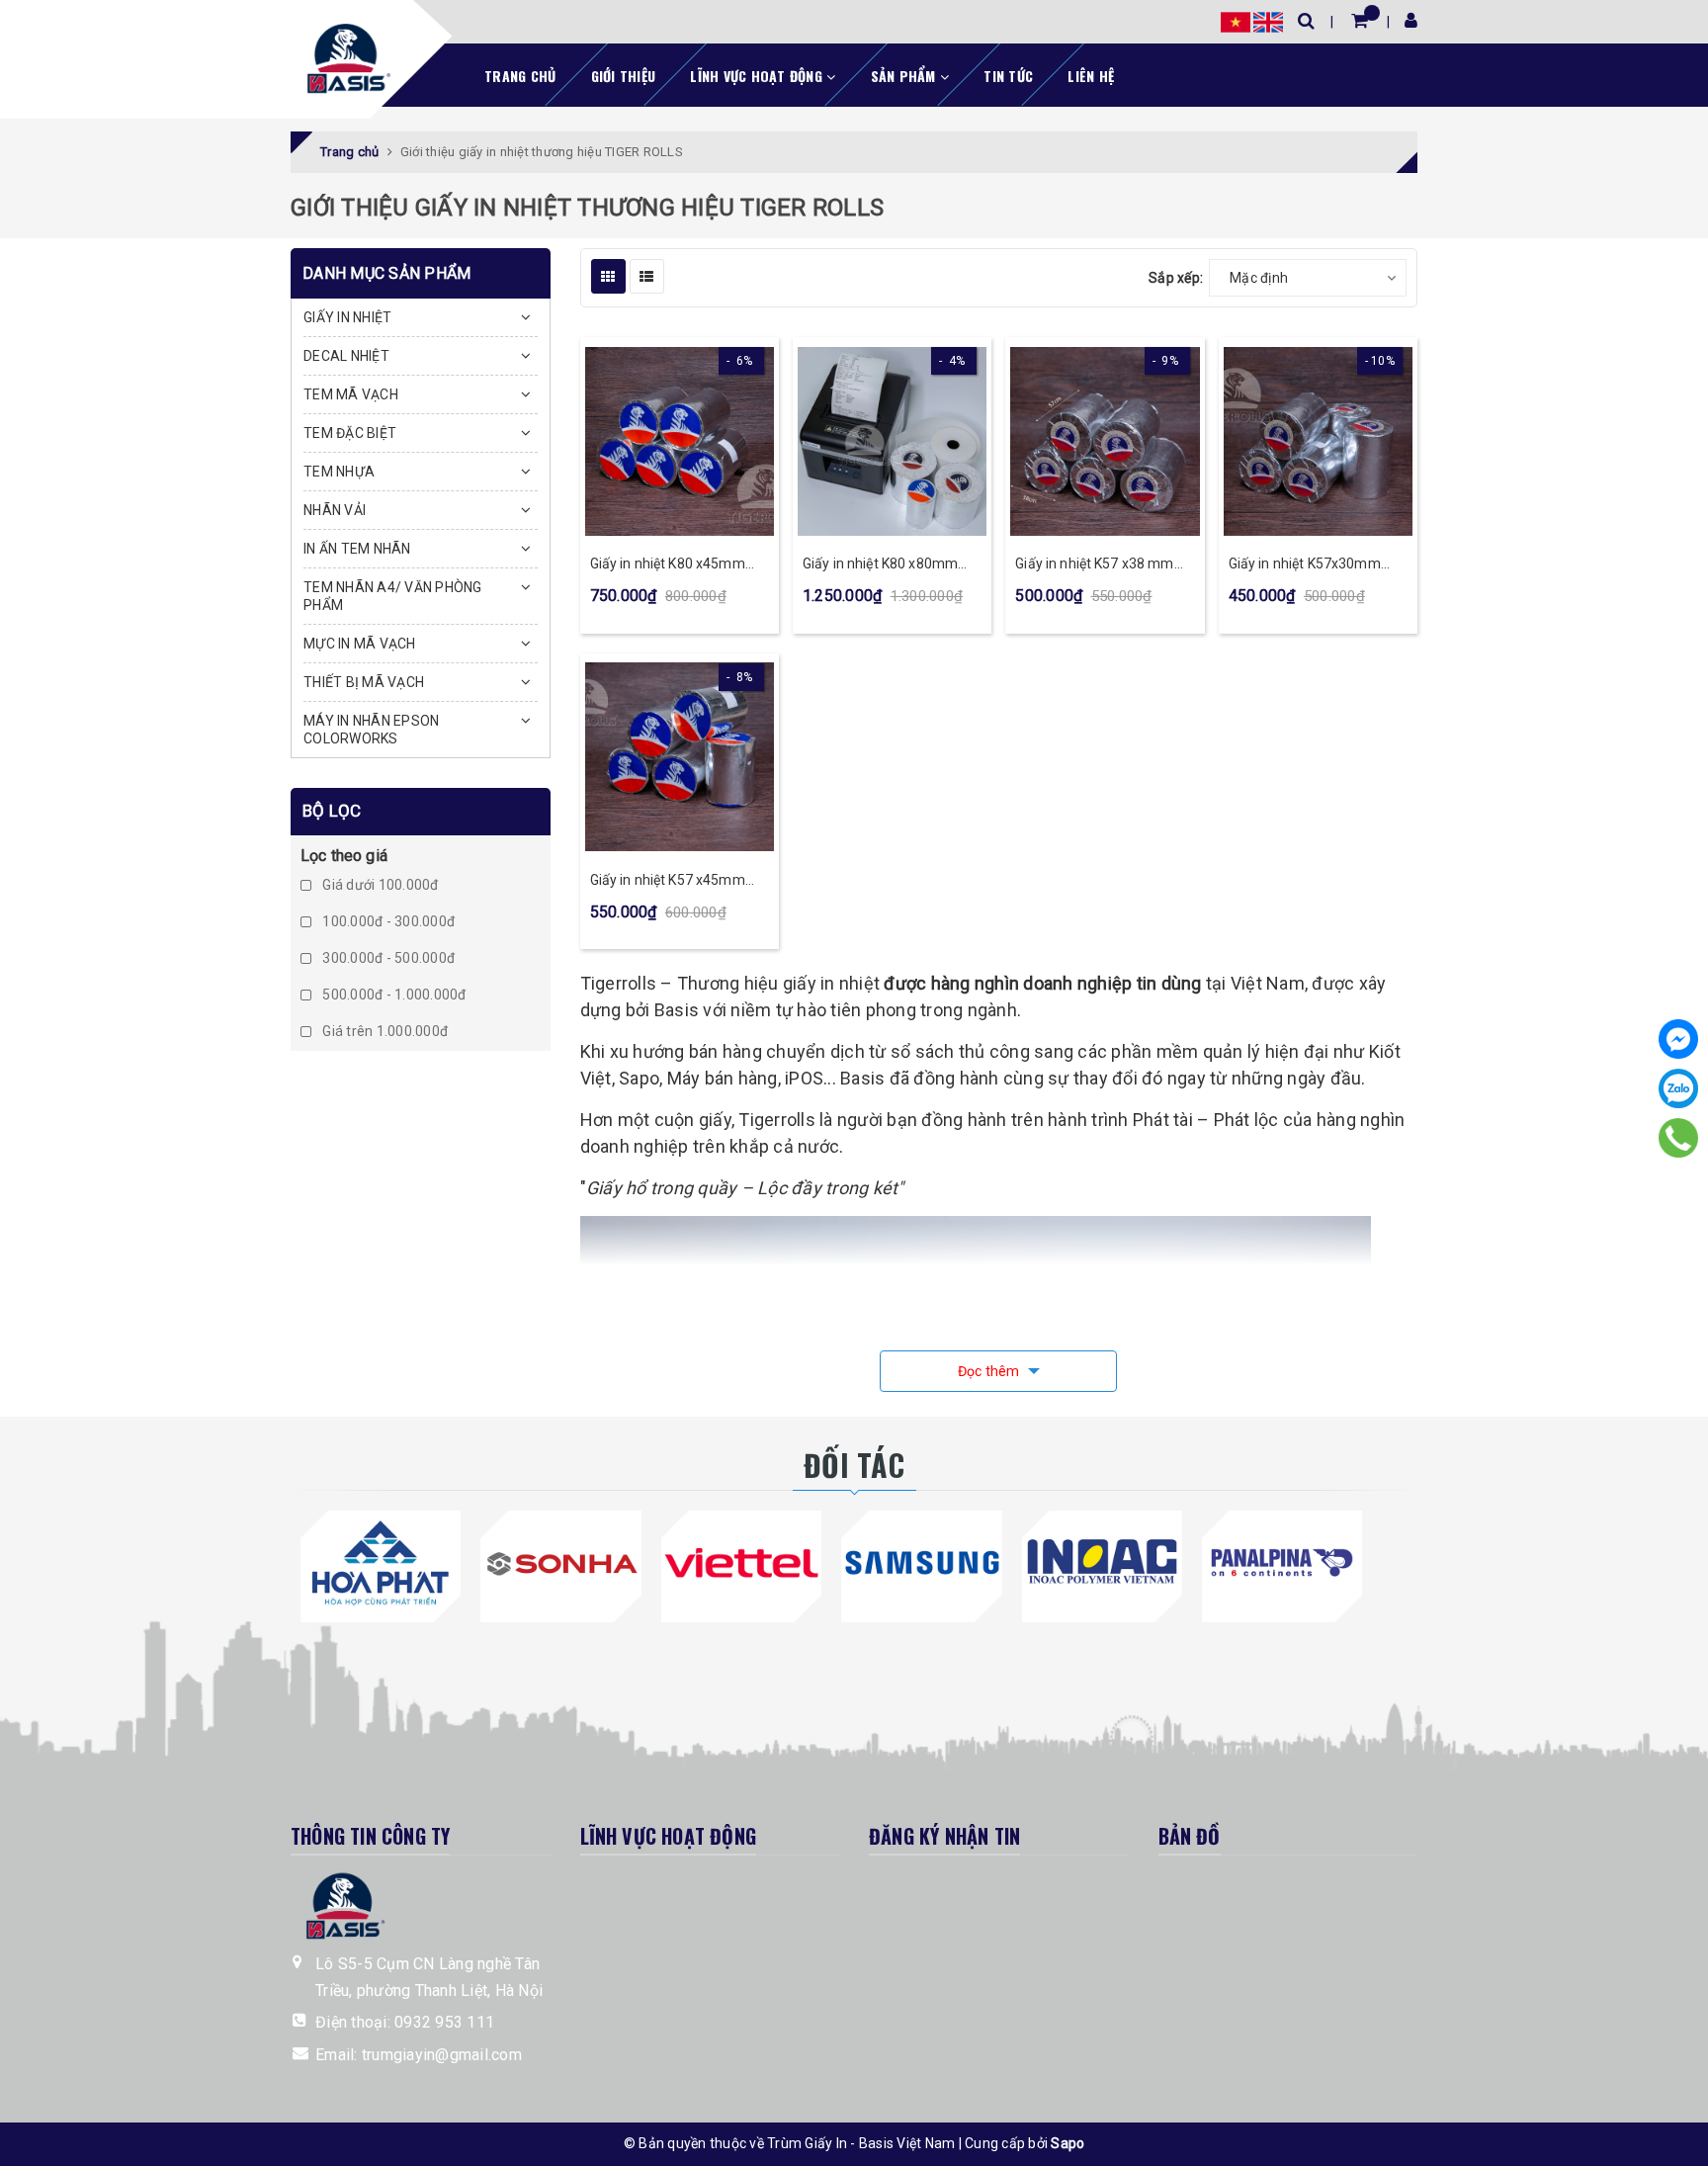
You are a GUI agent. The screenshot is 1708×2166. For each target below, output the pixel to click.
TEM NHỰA (339, 472)
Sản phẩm (905, 76)
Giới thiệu (624, 76)
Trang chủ (520, 76)
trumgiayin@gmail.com (442, 2055)
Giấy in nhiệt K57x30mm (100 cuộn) (1305, 565)
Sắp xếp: (1176, 278)
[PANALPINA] (1282, 1563)
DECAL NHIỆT (346, 356)
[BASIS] (343, 55)
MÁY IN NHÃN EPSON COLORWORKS (371, 730)
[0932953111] (1679, 1138)
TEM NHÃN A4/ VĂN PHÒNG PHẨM (393, 596)
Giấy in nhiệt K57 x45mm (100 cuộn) (668, 881)
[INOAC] (1102, 1563)
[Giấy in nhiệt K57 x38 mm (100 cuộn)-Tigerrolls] (1105, 441)
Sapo (1067, 2143)
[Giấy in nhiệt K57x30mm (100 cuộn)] (1318, 441)
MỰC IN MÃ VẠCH (360, 644)
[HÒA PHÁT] (381, 1563)
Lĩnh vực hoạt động (758, 76)
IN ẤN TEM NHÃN (357, 549)
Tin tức (1008, 76)
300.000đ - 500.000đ (387, 959)
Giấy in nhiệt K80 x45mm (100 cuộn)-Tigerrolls (668, 565)
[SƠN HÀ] (560, 1563)
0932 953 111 (444, 2022)
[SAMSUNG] (921, 1563)
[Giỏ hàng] (1360, 20)
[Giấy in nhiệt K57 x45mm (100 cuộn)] (680, 757)
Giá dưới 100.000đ (379, 886)
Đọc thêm (990, 1371)
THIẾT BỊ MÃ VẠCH (364, 682)
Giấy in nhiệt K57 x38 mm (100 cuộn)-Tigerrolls (1094, 565)
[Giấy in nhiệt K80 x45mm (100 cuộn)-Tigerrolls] (680, 441)
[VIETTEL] (741, 1563)
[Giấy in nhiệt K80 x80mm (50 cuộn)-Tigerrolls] (892, 441)
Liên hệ (1091, 76)
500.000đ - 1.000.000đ (393, 996)
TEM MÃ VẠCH (351, 394)
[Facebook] (1678, 1039)
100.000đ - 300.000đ (387, 922)
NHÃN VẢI (335, 510)
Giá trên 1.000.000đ (384, 1032)
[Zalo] (1678, 1088)
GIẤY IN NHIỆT (347, 317)
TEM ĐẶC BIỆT (350, 433)
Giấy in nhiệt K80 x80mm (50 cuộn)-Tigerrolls (880, 565)
